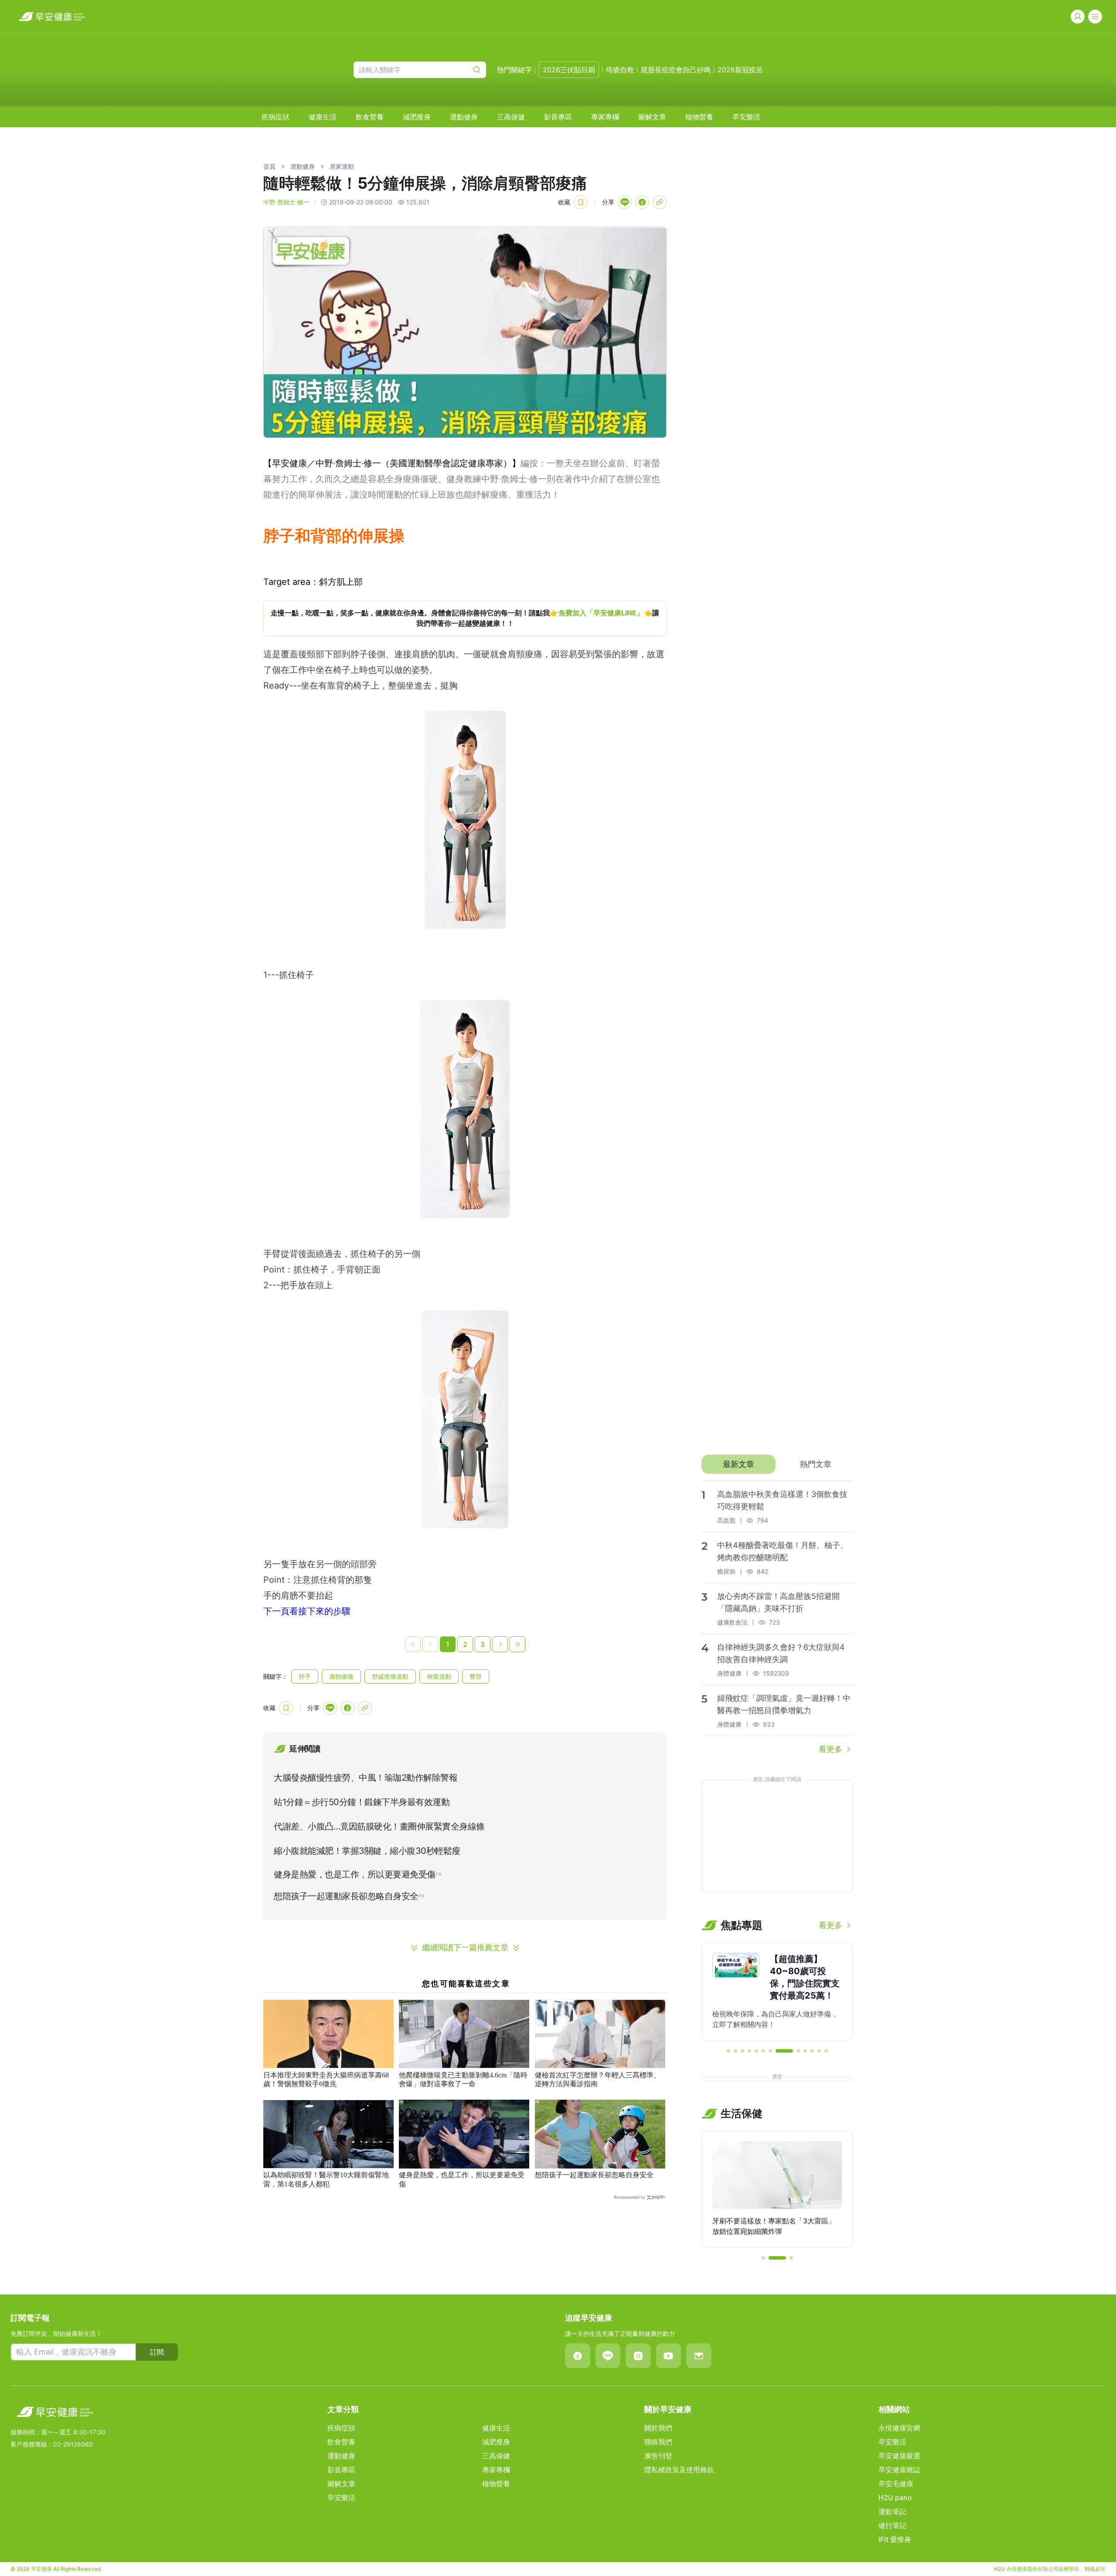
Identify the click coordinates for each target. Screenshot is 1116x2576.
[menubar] (511, 117)
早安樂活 (746, 117)
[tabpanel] (777, 1618)
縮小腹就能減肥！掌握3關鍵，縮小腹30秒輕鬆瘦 (367, 1851)
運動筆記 (892, 2512)
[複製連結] (660, 202)
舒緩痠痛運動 (390, 1676)
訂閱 (157, 2352)
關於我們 (658, 2428)
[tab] (738, 1464)
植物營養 (699, 117)
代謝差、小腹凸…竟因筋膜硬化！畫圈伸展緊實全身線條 (379, 1826)
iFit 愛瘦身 (895, 2539)
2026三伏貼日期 (569, 70)
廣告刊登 (658, 2456)
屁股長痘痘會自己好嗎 (676, 70)
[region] (465, 618)
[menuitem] (276, 117)
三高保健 (511, 117)
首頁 (269, 166)
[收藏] (581, 202)
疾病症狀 (276, 117)
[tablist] (777, 1464)
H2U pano (895, 2498)
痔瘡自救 (620, 70)
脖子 (305, 1676)
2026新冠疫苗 (740, 70)
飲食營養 (370, 117)
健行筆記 (892, 2525)
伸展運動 (439, 1676)
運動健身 (464, 117)
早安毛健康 (896, 2484)
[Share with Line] (625, 202)
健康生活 (323, 117)
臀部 (476, 1676)
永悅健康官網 (899, 2428)
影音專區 (558, 117)
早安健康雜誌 (899, 2470)
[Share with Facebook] (642, 202)
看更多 (830, 1749)
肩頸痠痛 (341, 1676)
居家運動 (342, 166)
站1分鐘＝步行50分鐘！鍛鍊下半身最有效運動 (362, 1802)
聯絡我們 (658, 2442)
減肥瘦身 (417, 117)
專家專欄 (605, 117)
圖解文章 (652, 117)
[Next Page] (500, 1644)
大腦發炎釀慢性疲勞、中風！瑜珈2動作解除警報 (366, 1778)
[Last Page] (517, 1644)
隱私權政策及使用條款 (679, 2470)
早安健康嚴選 (899, 2456)
